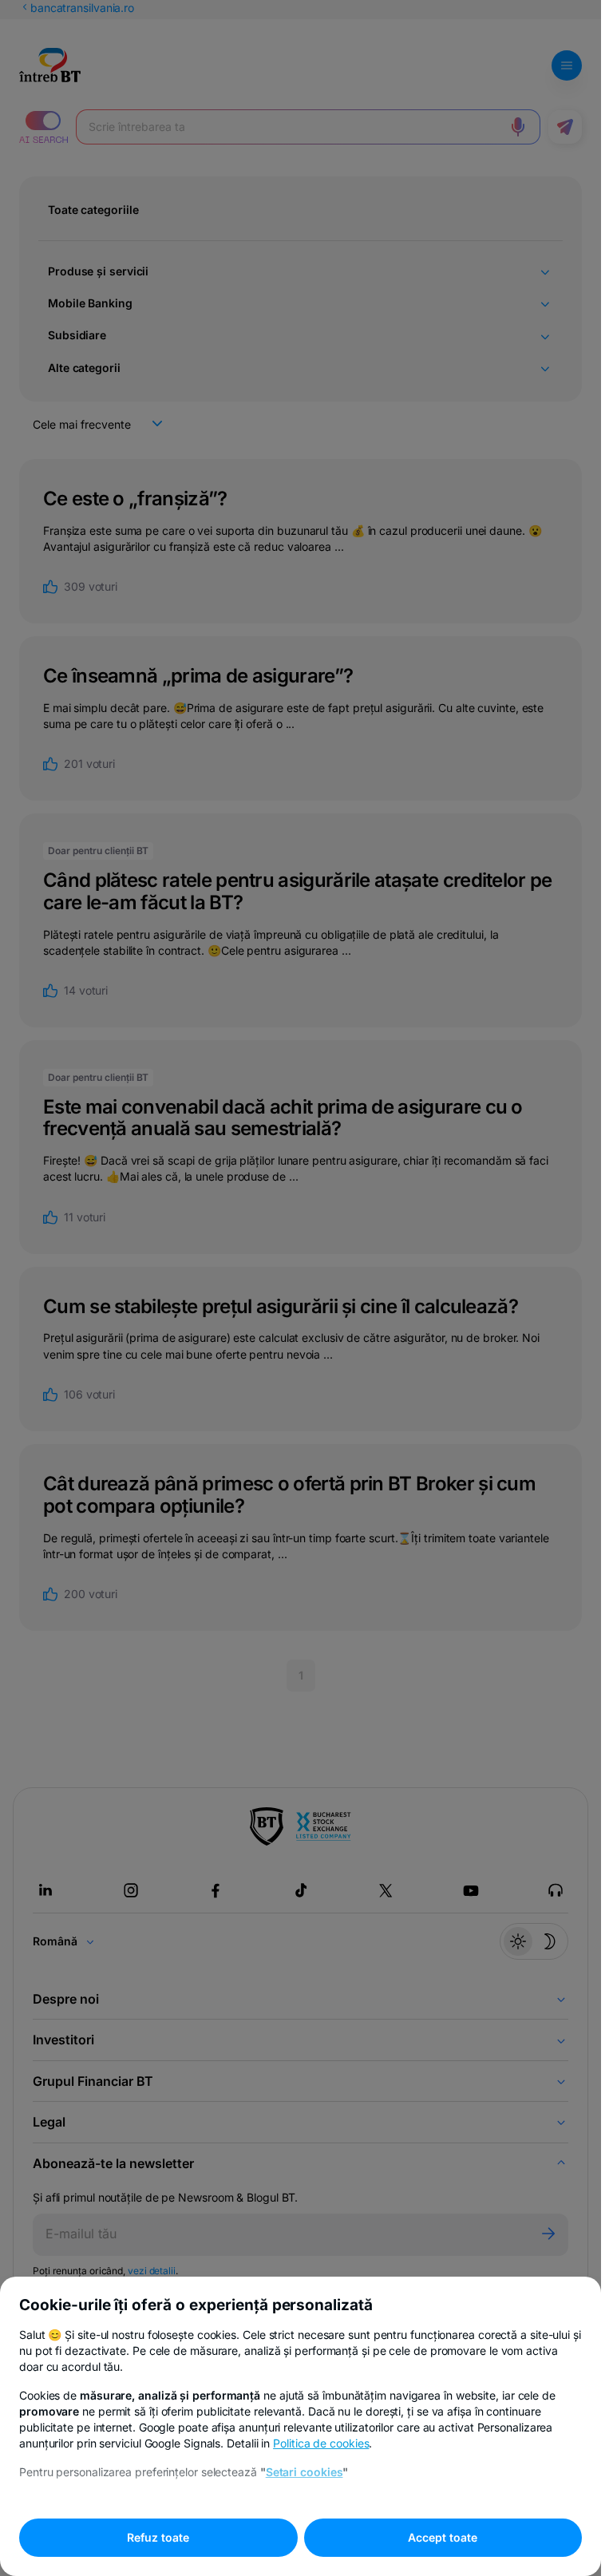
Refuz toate (158, 2537)
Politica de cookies (321, 2443)
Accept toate (443, 2537)
